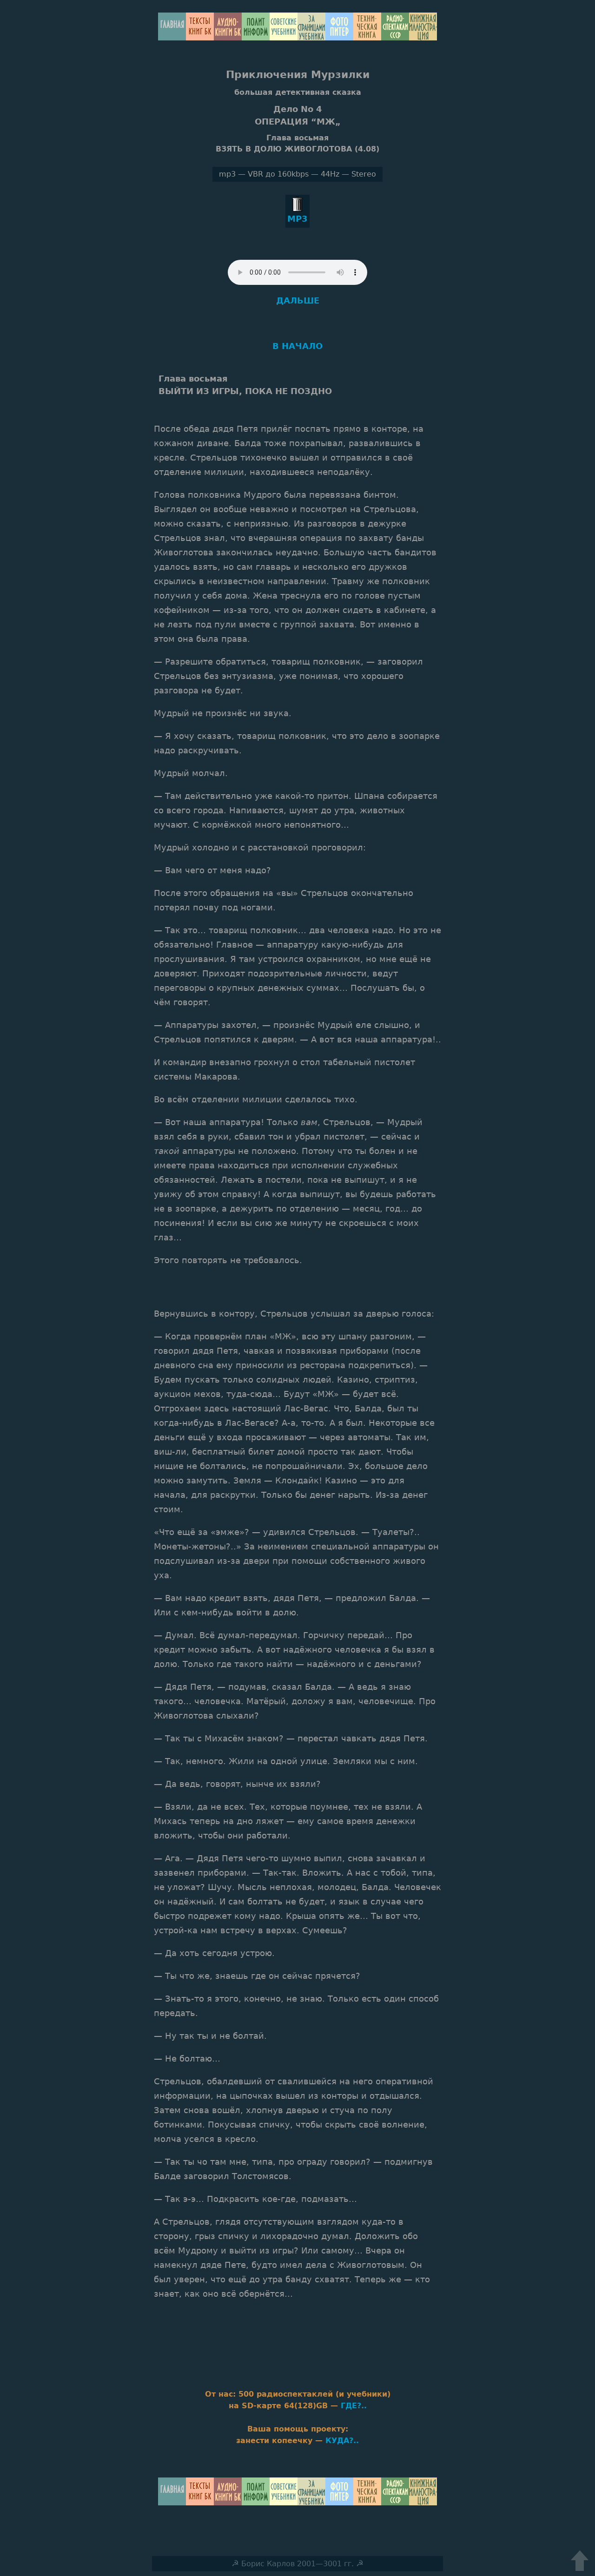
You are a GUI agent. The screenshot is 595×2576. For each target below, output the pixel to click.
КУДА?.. (342, 2441)
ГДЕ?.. (354, 2406)
